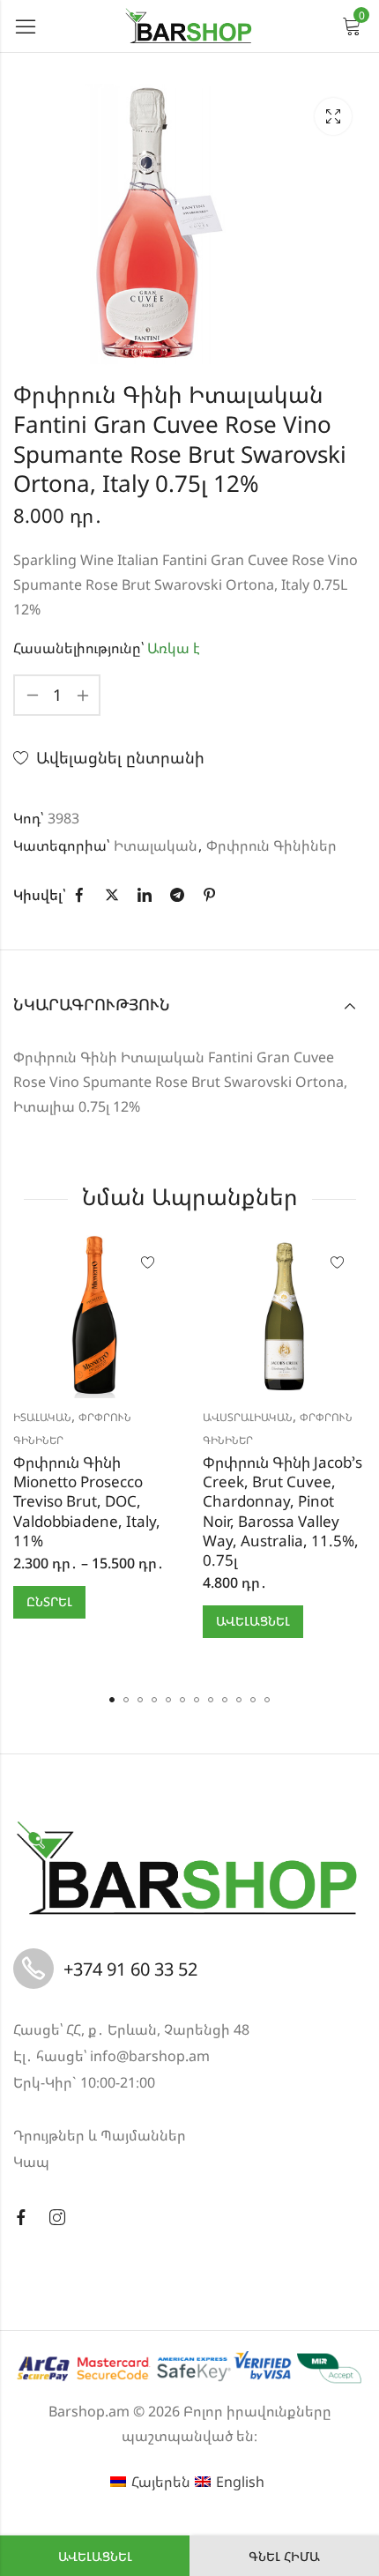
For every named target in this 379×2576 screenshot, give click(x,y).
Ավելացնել (95, 2556)
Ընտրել (49, 1601)
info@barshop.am (150, 2056)
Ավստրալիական (248, 1417)
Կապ (31, 2162)
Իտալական (156, 845)
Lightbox (333, 116)
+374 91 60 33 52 (130, 1969)
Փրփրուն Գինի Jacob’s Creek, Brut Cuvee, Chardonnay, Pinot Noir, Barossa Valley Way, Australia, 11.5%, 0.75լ (282, 1511)
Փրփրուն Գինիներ (271, 845)
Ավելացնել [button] (253, 1621)
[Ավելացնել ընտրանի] (148, 1263)
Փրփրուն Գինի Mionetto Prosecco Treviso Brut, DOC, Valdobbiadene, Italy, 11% (87, 1501)
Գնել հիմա (284, 2556)
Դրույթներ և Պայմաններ (100, 2135)
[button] (112, 1700)
